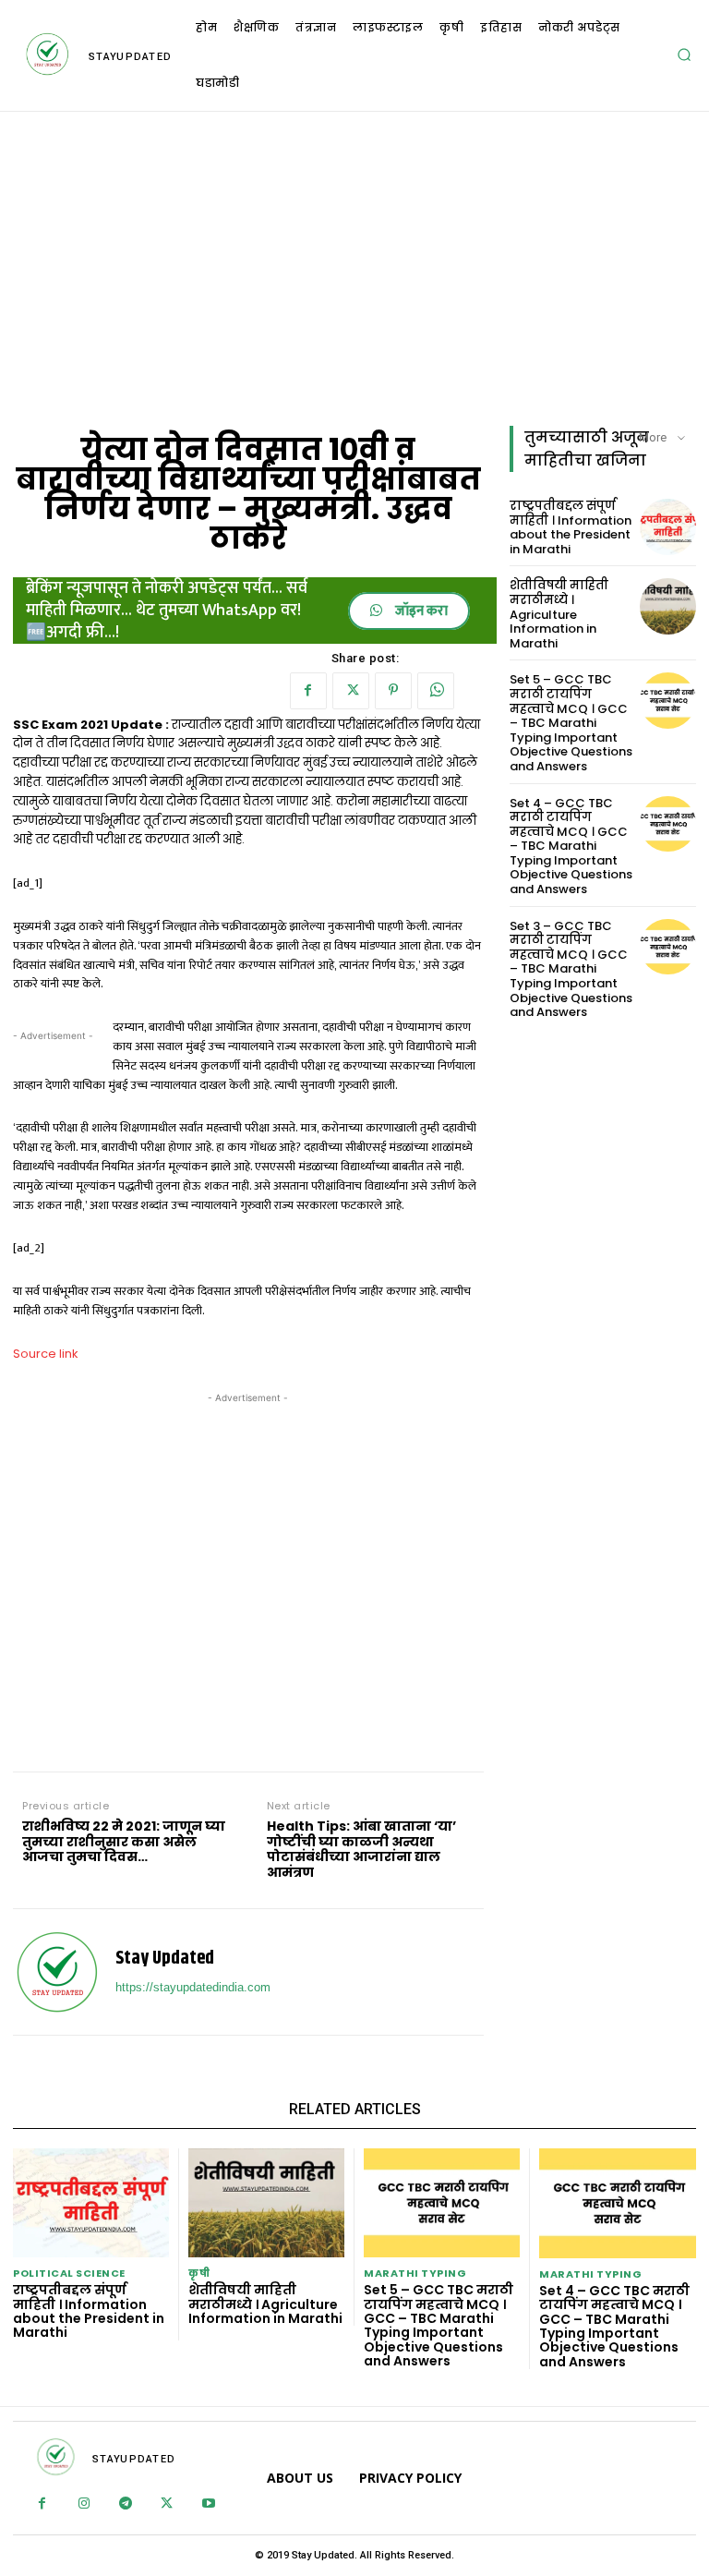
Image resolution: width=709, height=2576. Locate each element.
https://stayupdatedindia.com (193, 1987)
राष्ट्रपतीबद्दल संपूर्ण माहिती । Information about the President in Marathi (571, 527)
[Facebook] (308, 691)
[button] (684, 54)
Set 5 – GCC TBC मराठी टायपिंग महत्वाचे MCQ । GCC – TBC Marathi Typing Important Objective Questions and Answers (571, 723)
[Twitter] (351, 691)
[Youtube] (208, 2504)
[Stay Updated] (57, 1972)
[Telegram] (125, 2504)
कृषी (199, 2274)
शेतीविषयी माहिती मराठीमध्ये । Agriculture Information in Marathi (559, 614)
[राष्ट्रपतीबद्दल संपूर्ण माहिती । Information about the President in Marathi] (668, 527)
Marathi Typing (415, 2274)
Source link (46, 1354)
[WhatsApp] (436, 691)
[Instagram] (84, 2504)
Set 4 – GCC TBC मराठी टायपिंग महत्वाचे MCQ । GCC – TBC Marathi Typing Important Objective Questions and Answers (571, 847)
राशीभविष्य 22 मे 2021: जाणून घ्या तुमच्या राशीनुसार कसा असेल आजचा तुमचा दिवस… (124, 1842)
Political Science (69, 2274)
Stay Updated (165, 1959)
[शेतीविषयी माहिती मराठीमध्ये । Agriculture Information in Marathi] (668, 606)
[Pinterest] (393, 691)
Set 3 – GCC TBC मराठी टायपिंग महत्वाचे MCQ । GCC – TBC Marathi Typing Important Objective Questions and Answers (571, 969)
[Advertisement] (354, 269)
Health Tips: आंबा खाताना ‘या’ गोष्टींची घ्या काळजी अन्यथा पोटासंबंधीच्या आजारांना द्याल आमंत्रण (361, 1850)
